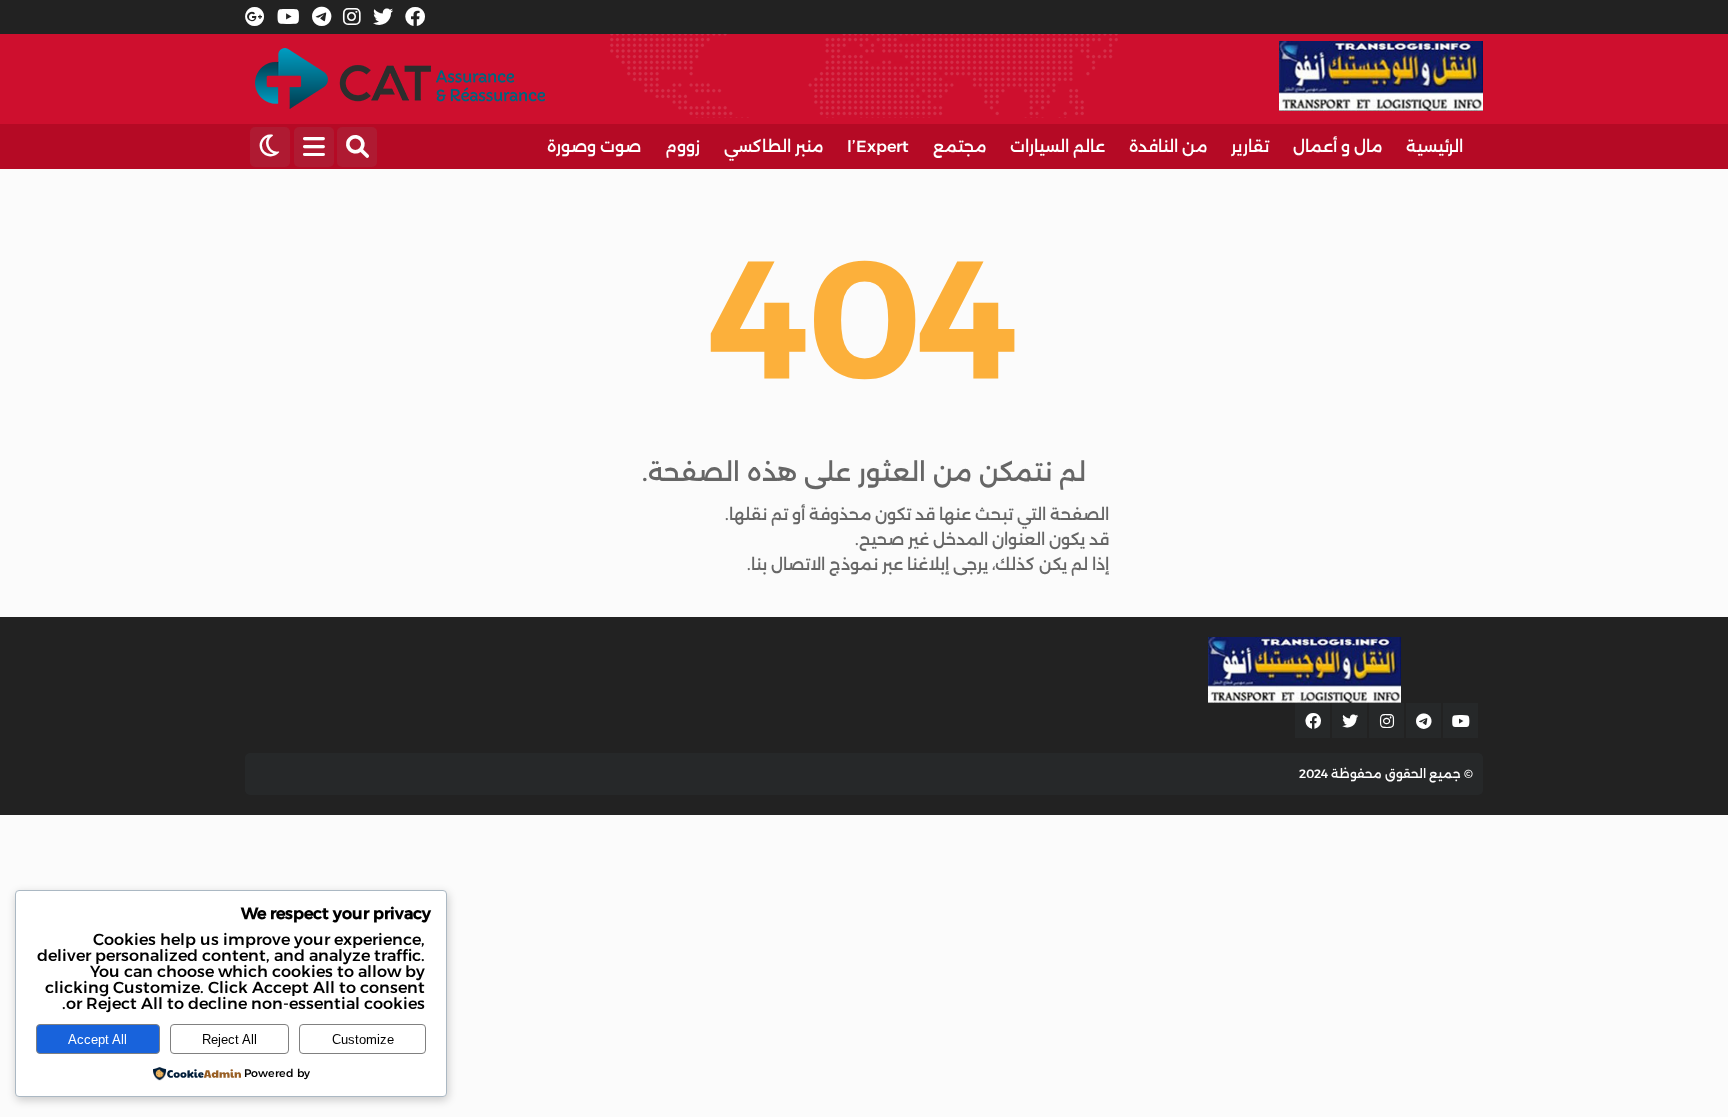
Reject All (229, 1039)
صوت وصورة (594, 146)
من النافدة (1168, 146)
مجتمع (959, 146)
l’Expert (878, 146)
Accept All (97, 1039)
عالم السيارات (1057, 146)
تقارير (1250, 146)
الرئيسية (1434, 146)
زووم (682, 146)
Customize (363, 1039)
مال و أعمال (1337, 146)
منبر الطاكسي (773, 146)
